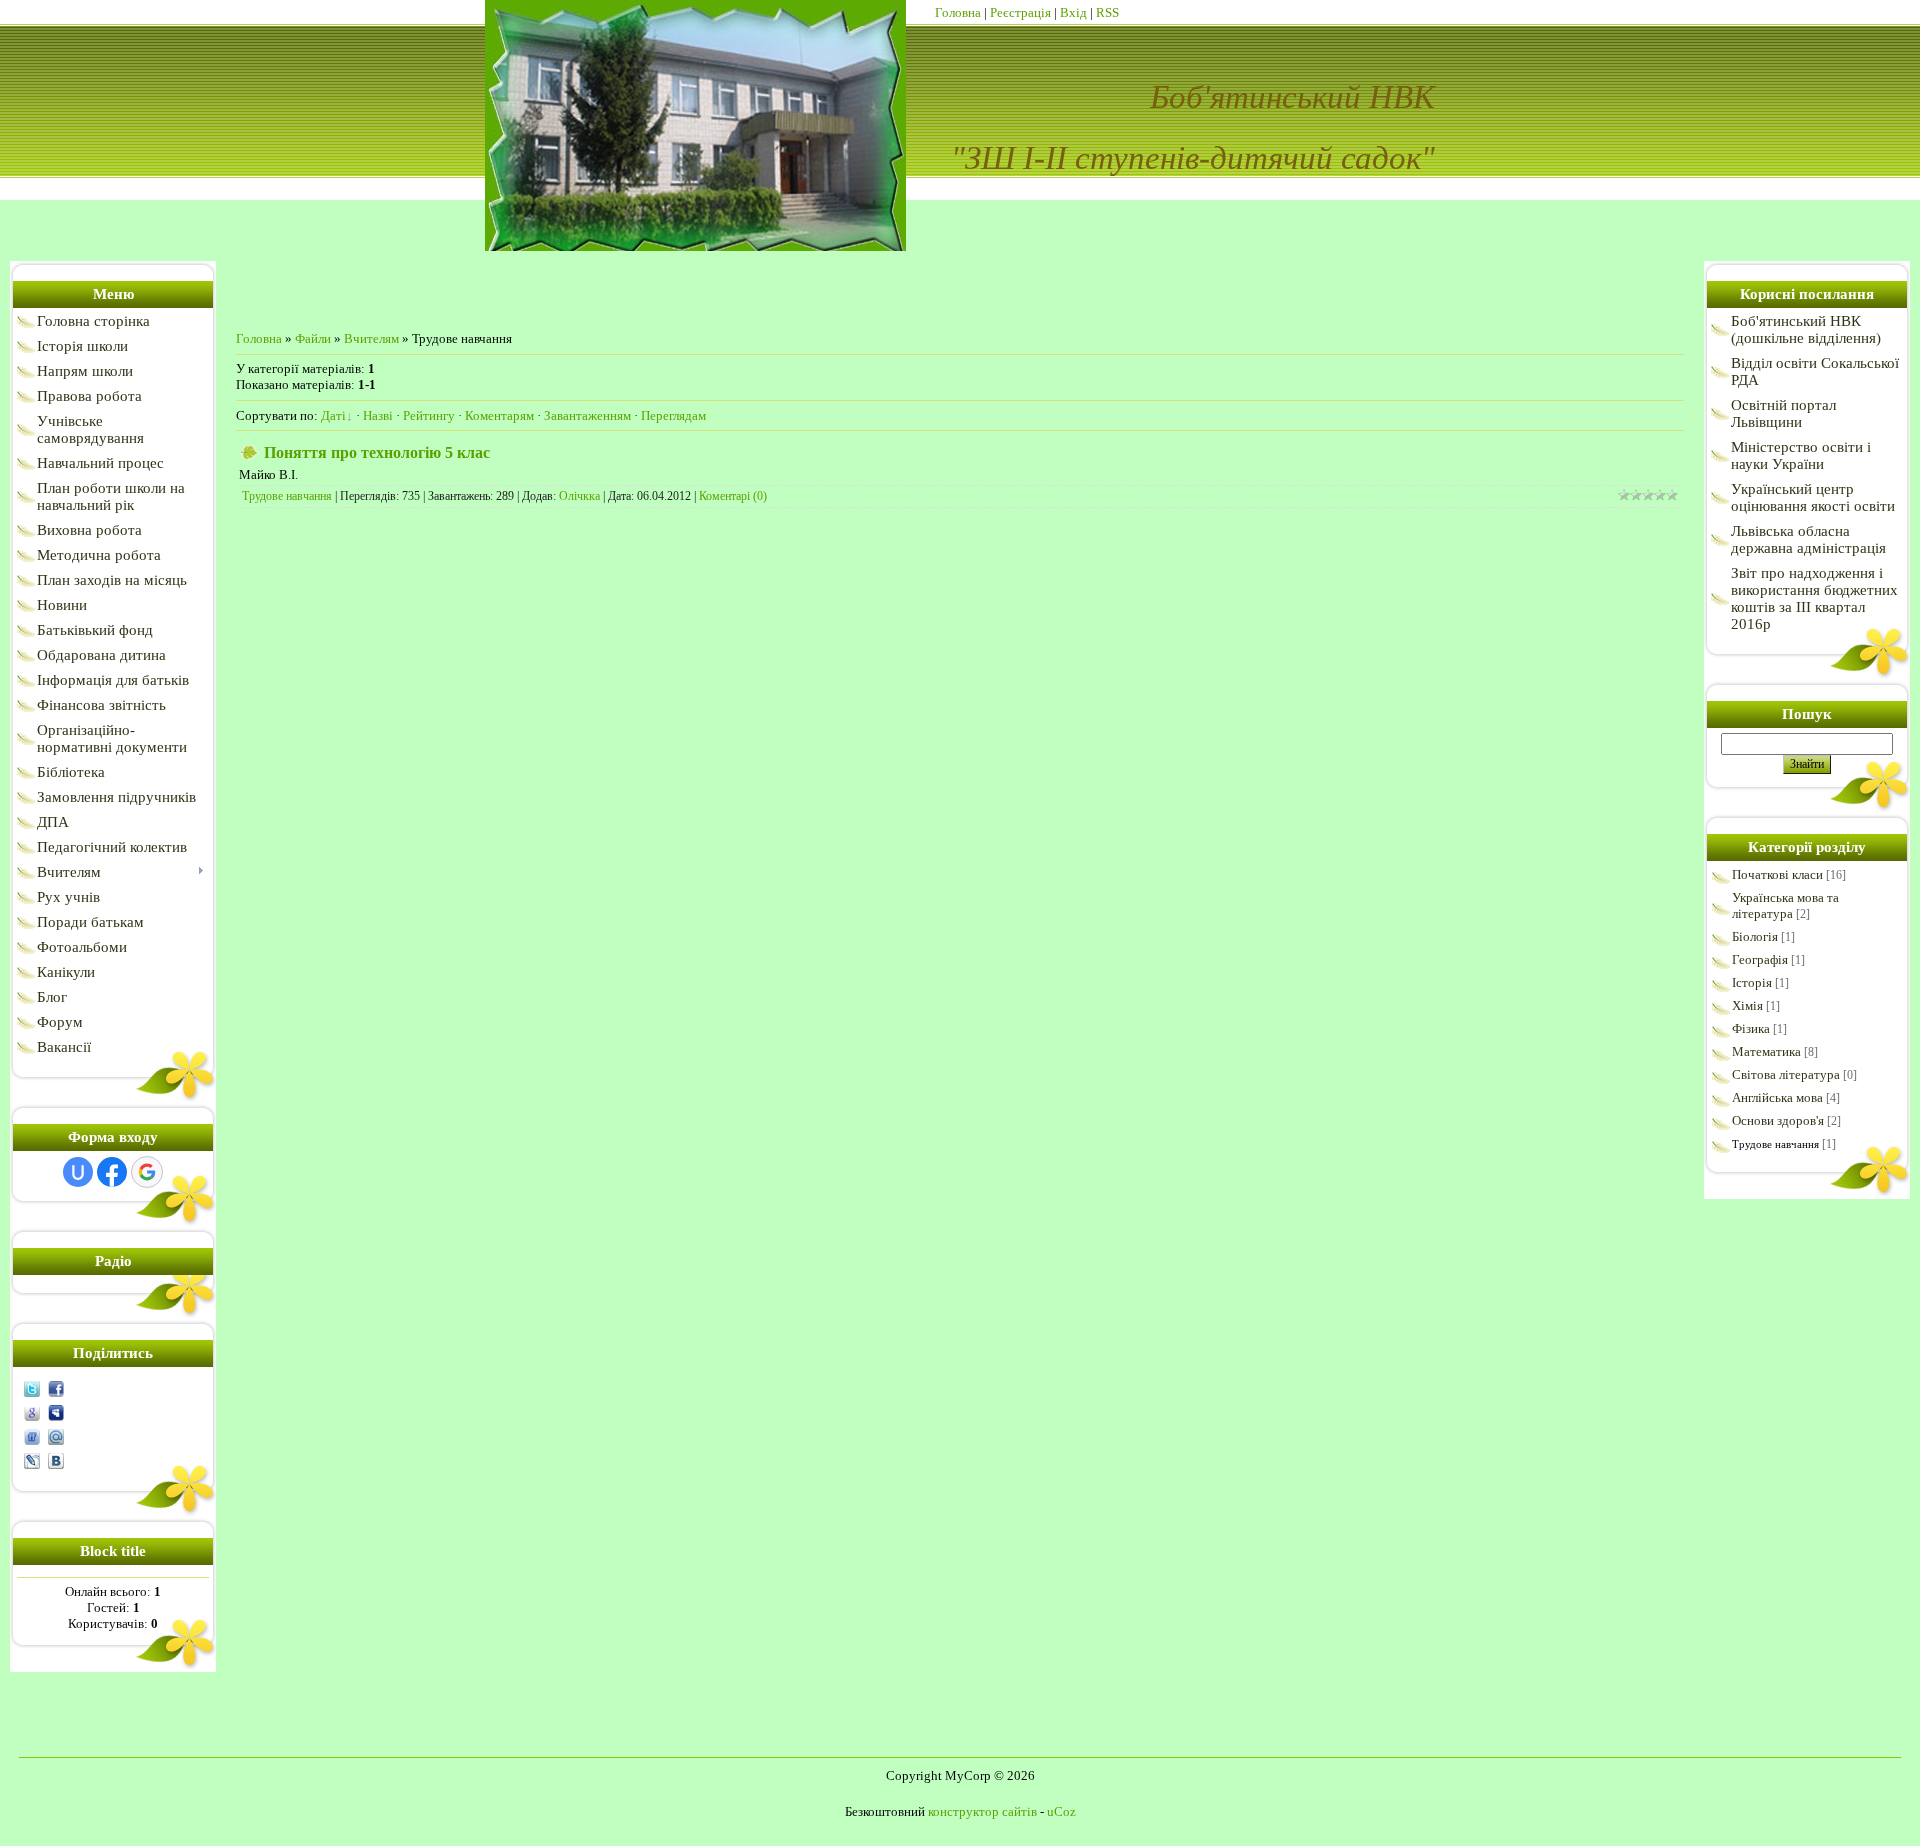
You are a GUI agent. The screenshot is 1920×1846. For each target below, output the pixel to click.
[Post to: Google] (32, 1411)
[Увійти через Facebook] (112, 1172)
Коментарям (499, 415)
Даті (333, 415)
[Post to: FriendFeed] (32, 1435)
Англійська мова (1777, 1097)
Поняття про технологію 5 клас (377, 452)
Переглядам (673, 415)
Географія (1760, 959)
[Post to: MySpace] (56, 1411)
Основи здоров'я (1778, 1120)
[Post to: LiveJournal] (32, 1459)
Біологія (1755, 936)
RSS (1107, 12)
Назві (378, 415)
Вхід (1073, 12)
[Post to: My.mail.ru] (56, 1435)
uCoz (1061, 1811)
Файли (313, 338)
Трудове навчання (287, 496)
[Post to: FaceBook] (56, 1387)
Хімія (1747, 1005)
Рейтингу (429, 415)
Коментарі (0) (733, 496)
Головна (958, 12)
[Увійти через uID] (78, 1172)
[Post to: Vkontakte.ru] (56, 1459)
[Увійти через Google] (147, 1172)
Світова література (1786, 1074)
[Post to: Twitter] (32, 1387)
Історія (1752, 982)
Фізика (1751, 1028)
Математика (1766, 1051)
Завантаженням (587, 415)
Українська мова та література (1785, 905)
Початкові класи (1777, 874)
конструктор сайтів (982, 1811)
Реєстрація (1020, 12)
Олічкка (579, 496)
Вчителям (371, 338)
